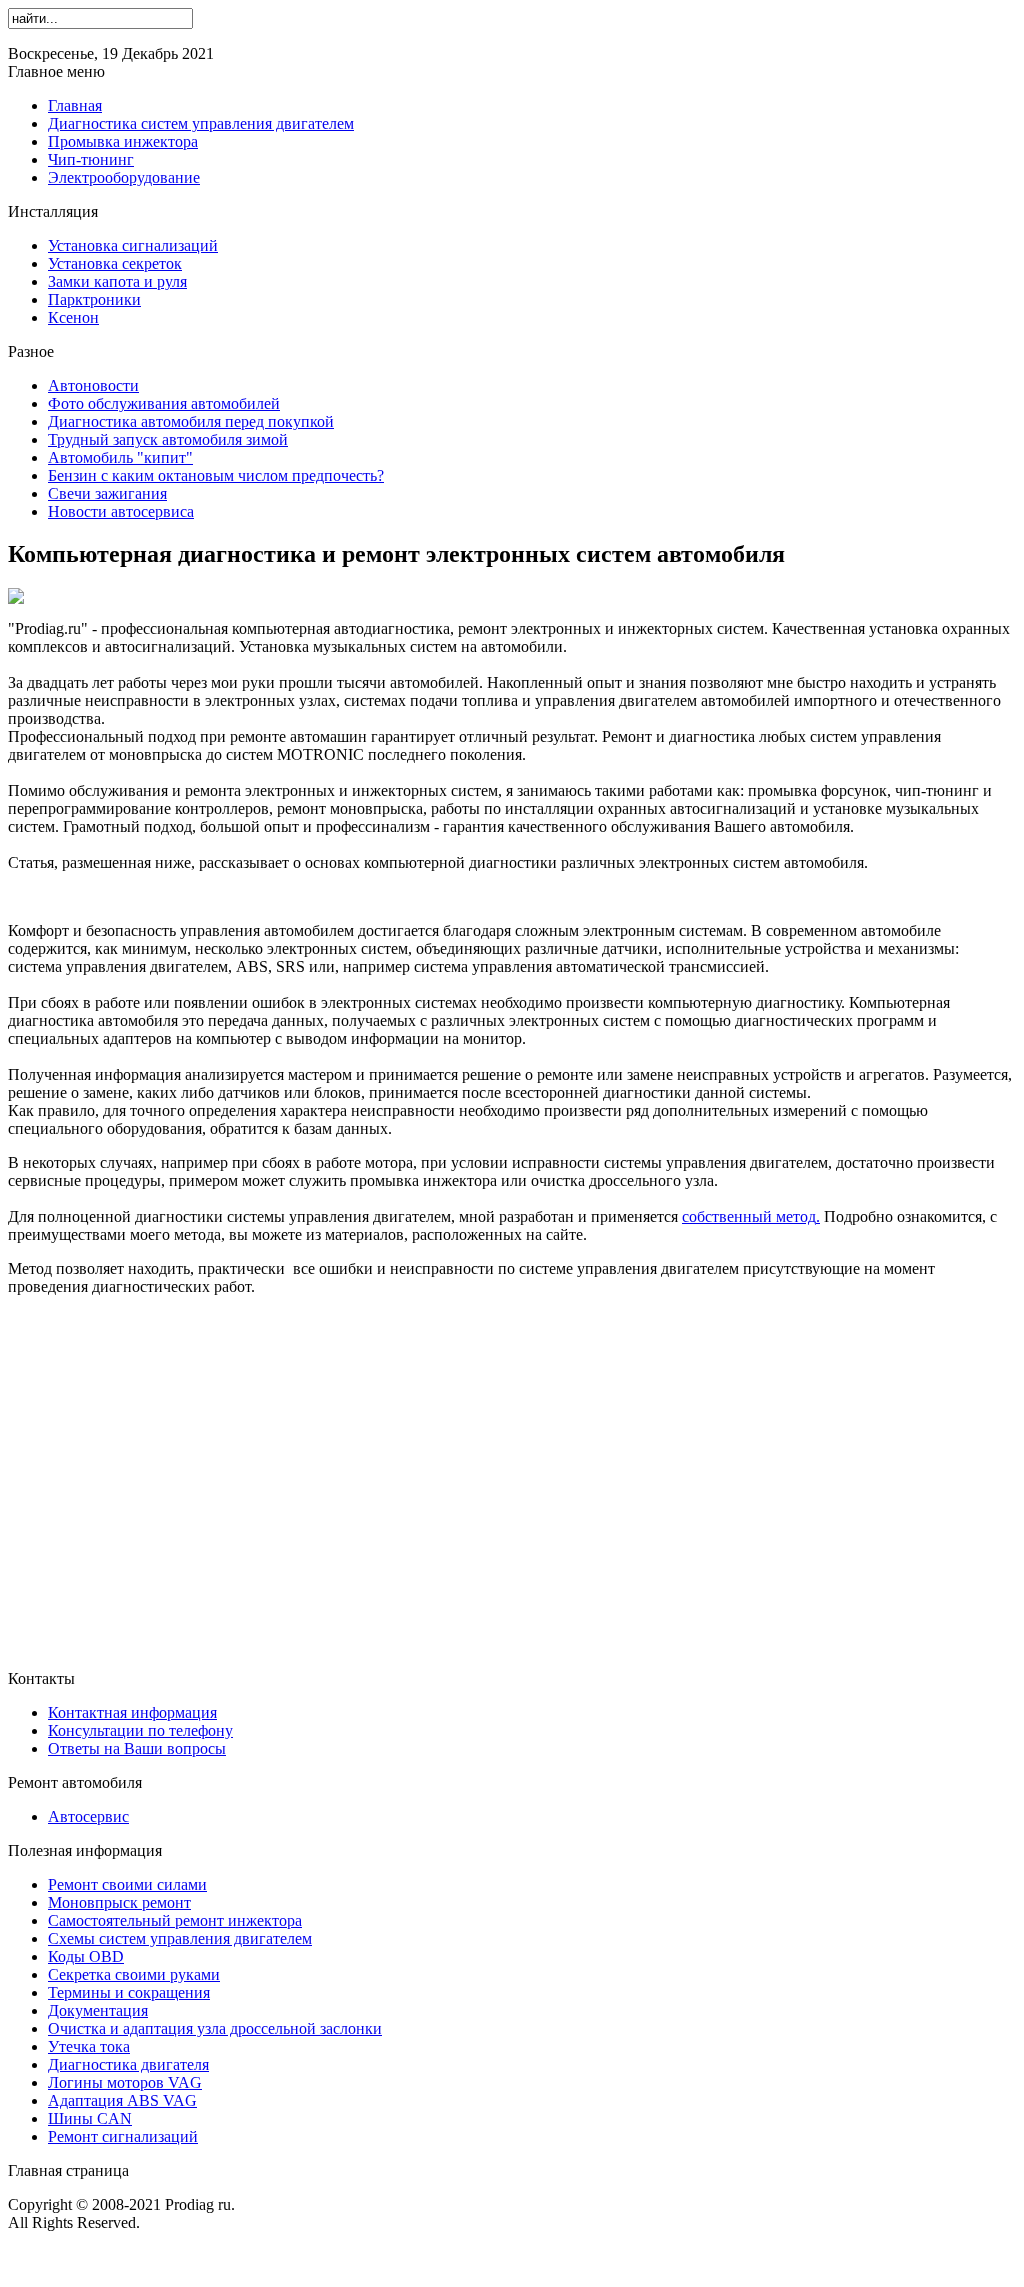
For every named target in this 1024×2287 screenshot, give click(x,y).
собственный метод (749, 1216)
